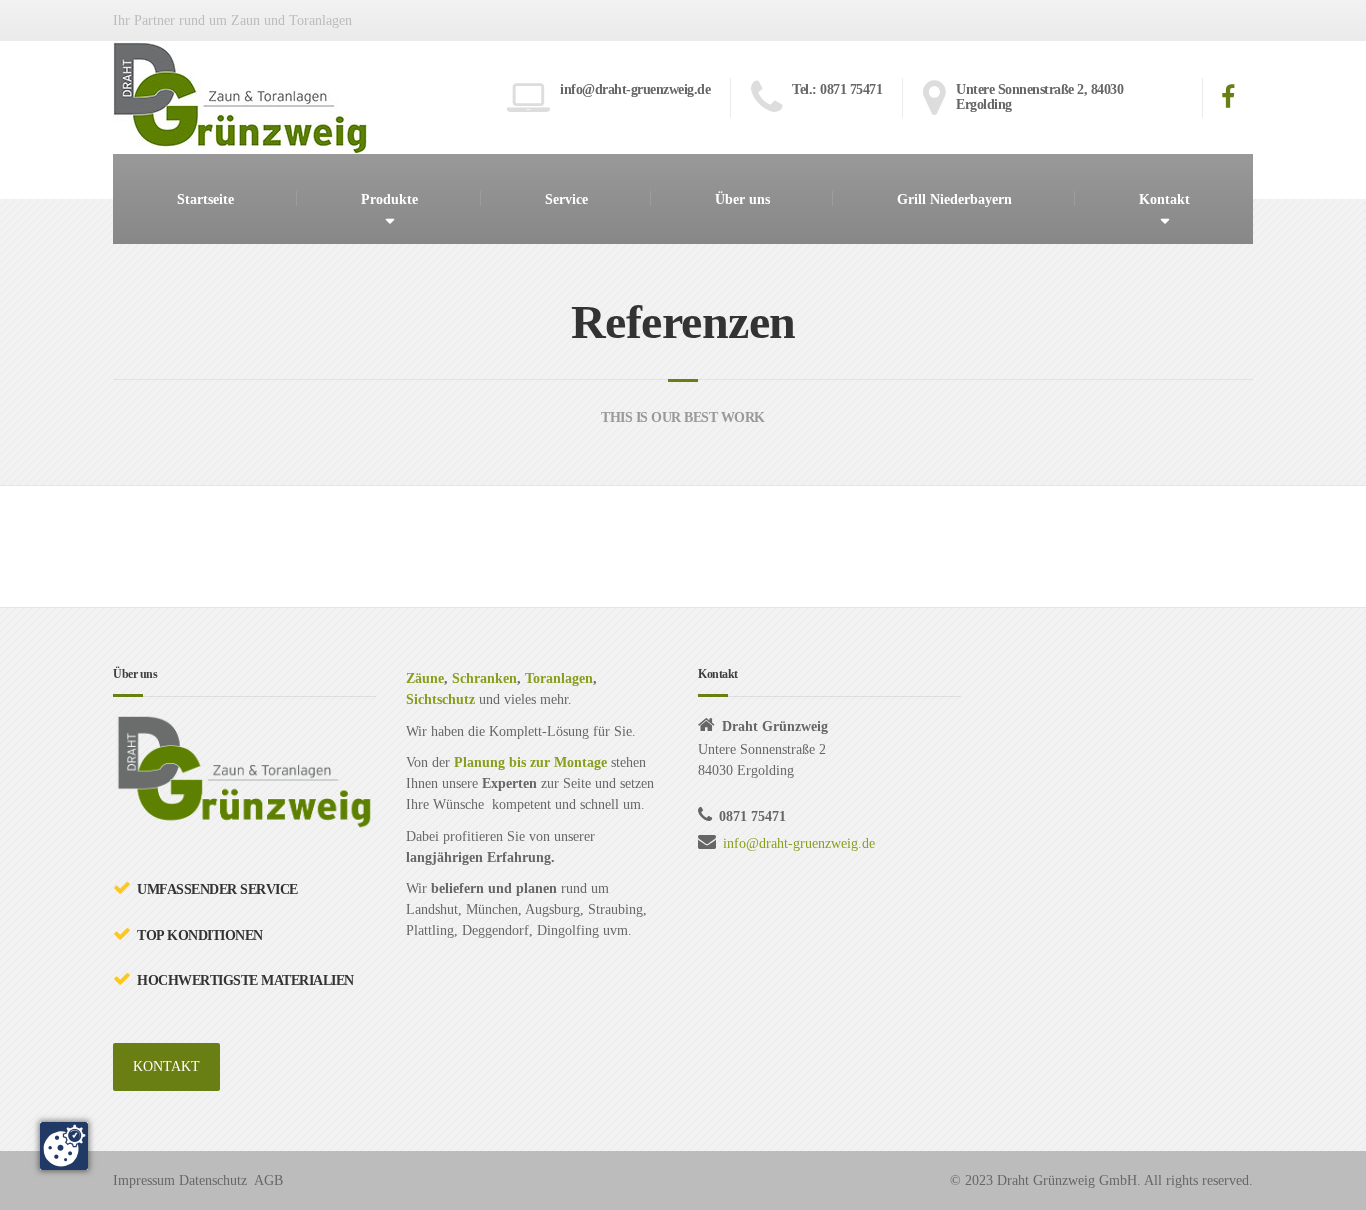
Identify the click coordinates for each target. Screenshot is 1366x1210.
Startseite (205, 199)
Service (566, 199)
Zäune (425, 678)
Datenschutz (213, 1180)
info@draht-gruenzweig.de (799, 843)
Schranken (484, 678)
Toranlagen (559, 678)
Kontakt (1164, 199)
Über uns (742, 199)
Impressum (144, 1180)
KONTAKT (166, 1066)
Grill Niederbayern (954, 199)
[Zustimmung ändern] (64, 1146)
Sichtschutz (440, 699)
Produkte (389, 199)
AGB (268, 1180)
